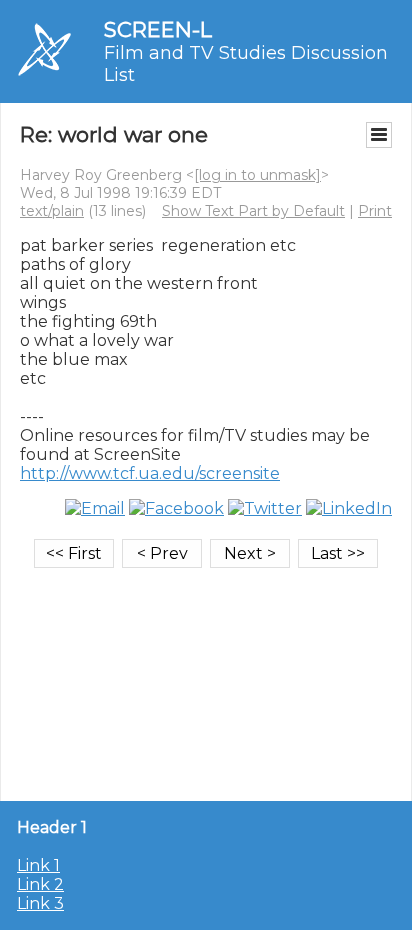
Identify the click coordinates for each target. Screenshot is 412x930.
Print (375, 211)
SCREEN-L (158, 29)
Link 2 (40, 884)
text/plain (52, 211)
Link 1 (38, 865)
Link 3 (40, 903)
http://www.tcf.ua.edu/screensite (150, 473)
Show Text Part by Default (253, 211)
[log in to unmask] (257, 175)
